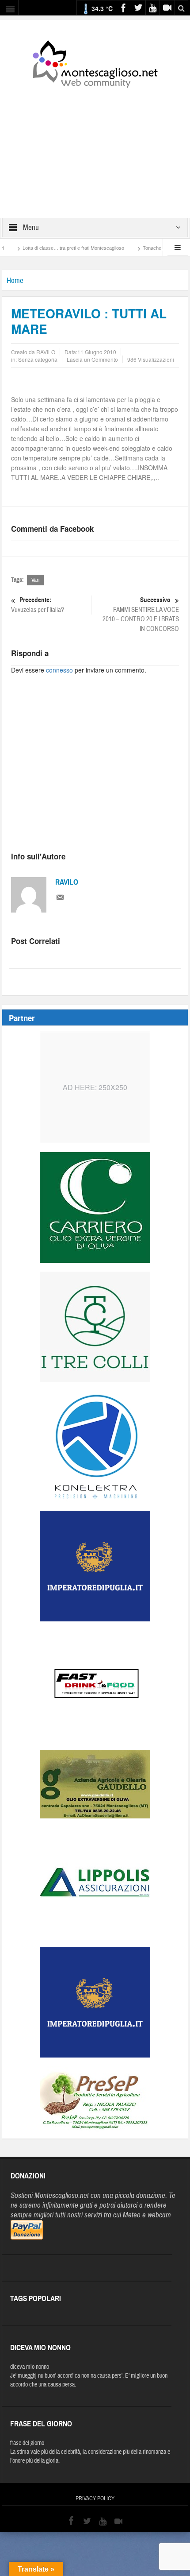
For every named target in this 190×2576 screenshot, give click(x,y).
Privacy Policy (95, 2499)
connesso (59, 670)
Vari (35, 580)
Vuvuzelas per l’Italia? (38, 605)
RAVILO (67, 882)
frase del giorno (27, 2443)
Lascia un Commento (92, 359)
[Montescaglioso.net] (95, 62)
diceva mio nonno (30, 2367)
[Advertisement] (95, 147)
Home (15, 280)
